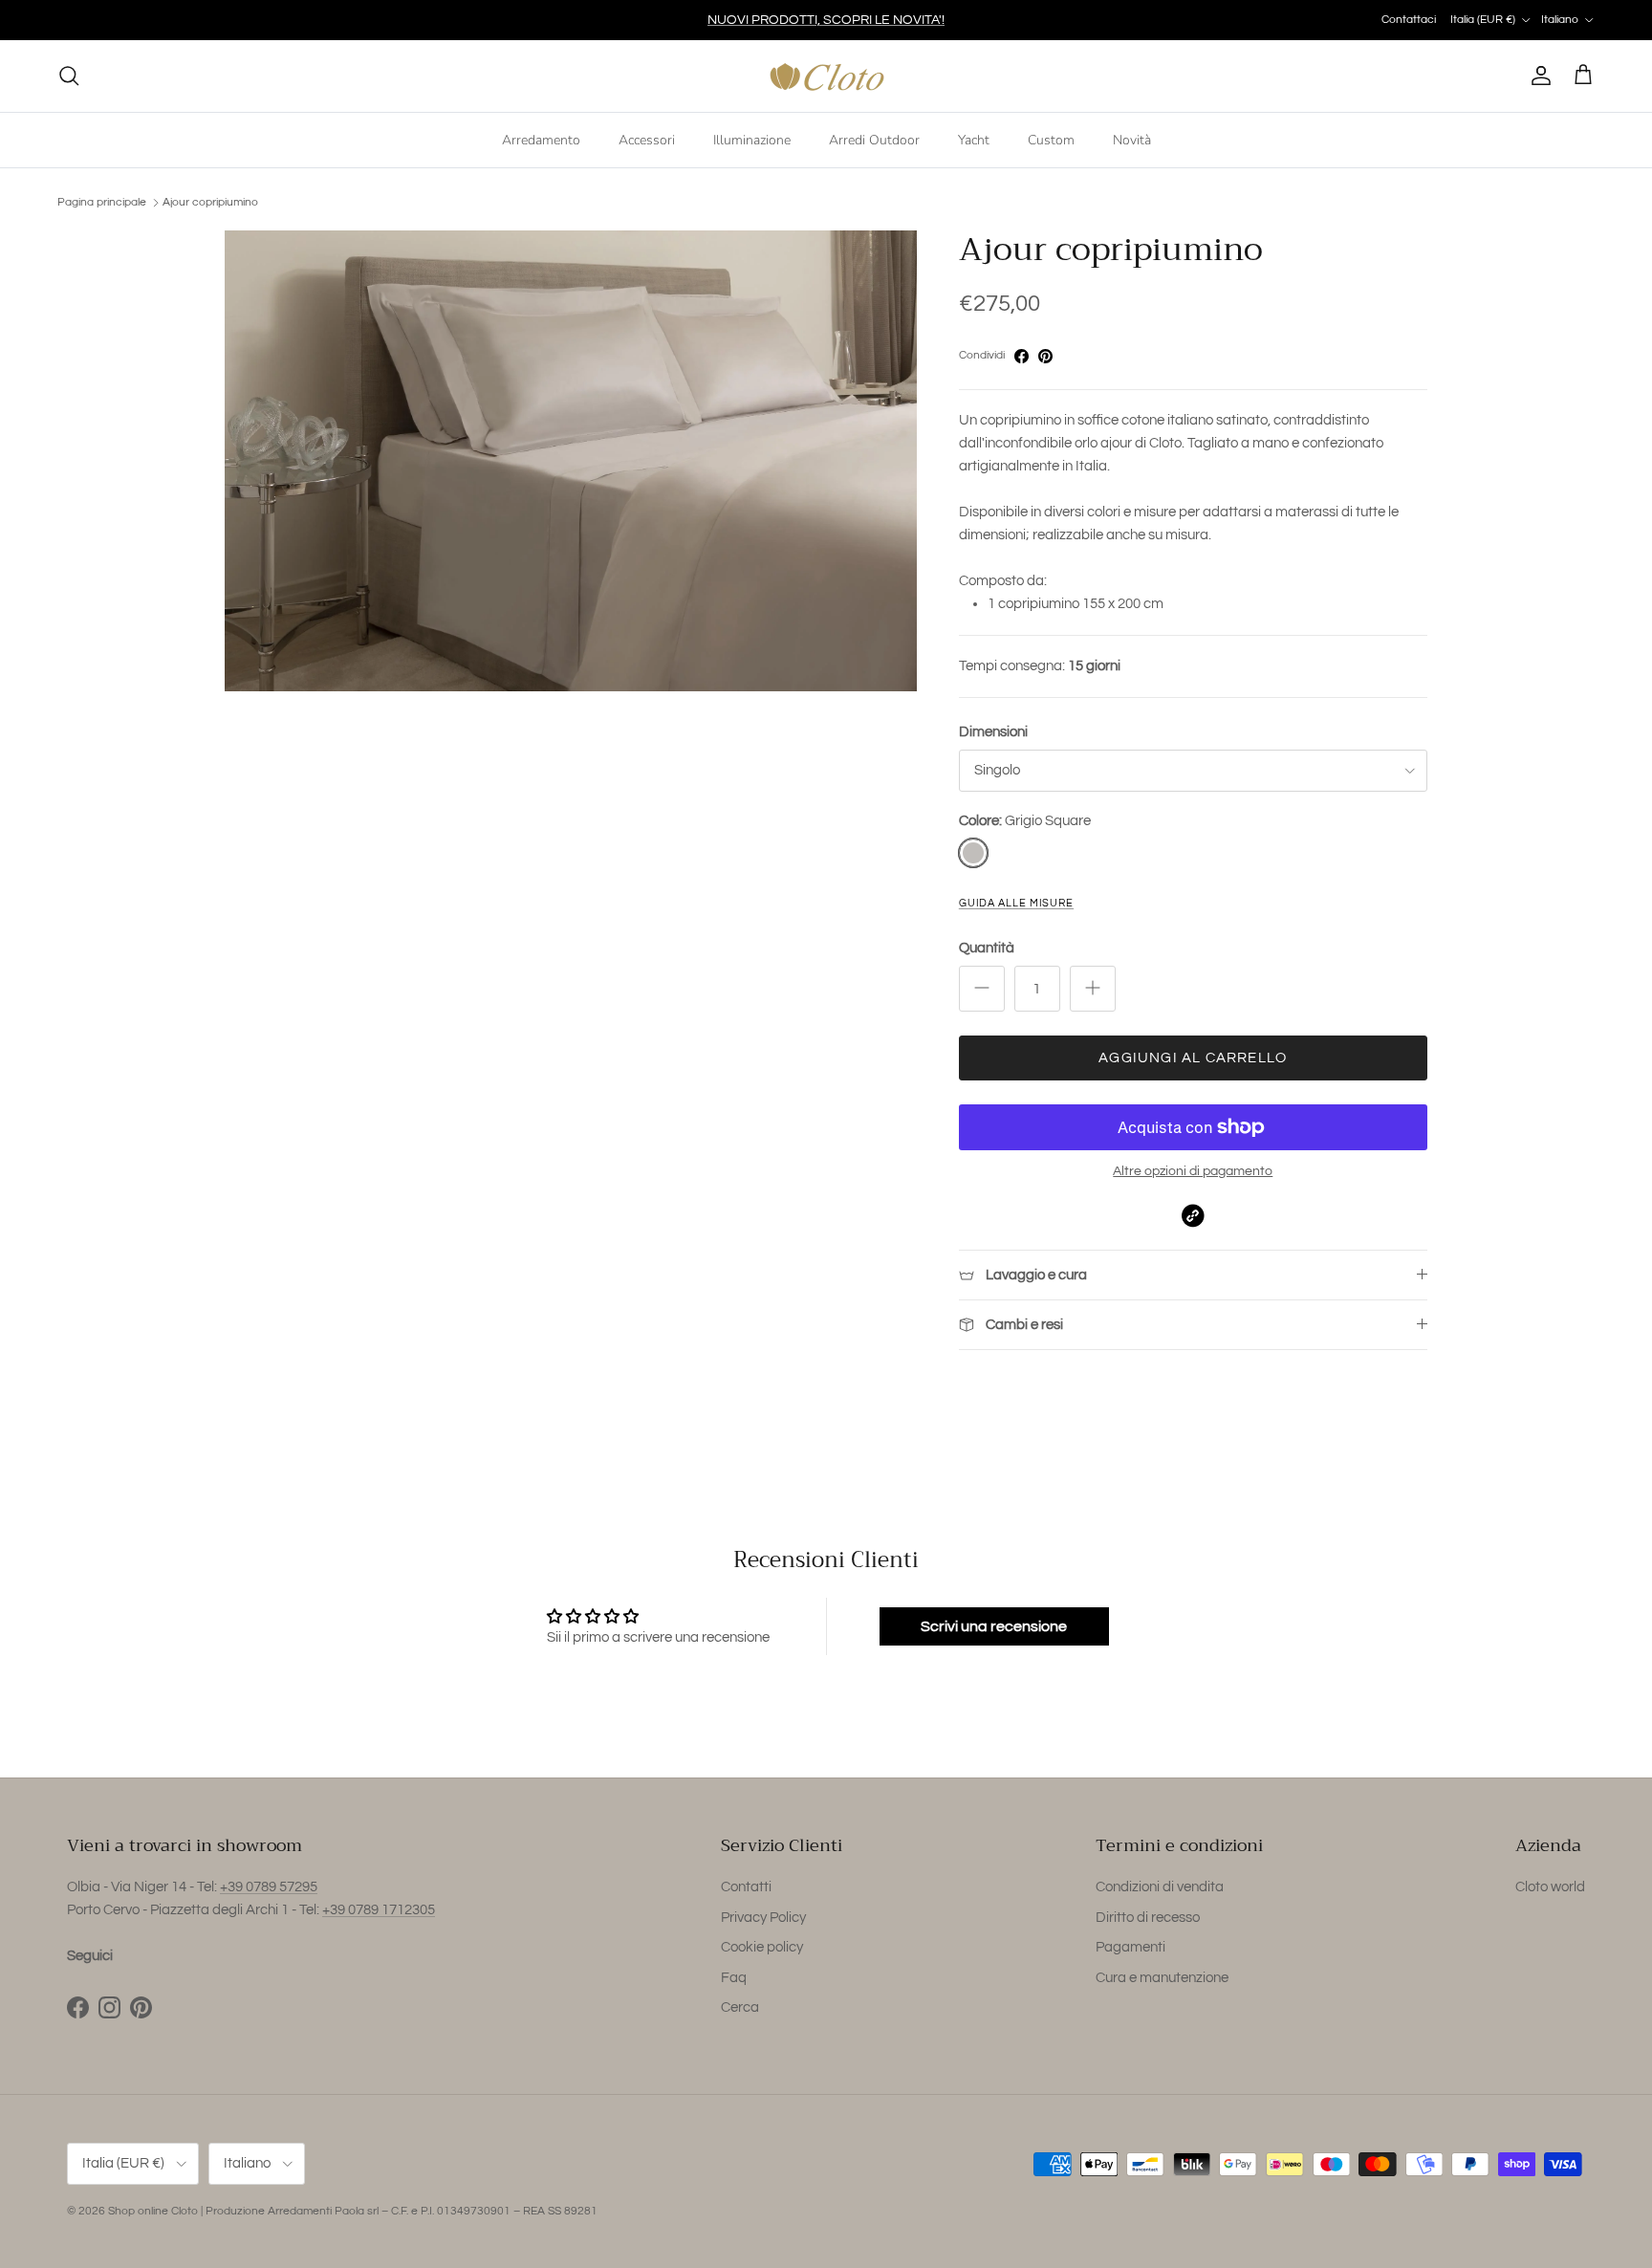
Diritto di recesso (1148, 1918)
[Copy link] (1193, 1216)
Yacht (974, 139)
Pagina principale (102, 202)
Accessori (647, 139)
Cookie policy (762, 1947)
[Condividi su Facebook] (1022, 356)
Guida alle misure (1016, 903)
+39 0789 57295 (269, 1887)
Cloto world (1550, 1887)
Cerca (740, 2007)
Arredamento (541, 139)
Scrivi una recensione (994, 1626)
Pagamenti (1130, 1947)
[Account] (1537, 76)
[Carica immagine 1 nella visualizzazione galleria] (571, 461)
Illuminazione (752, 139)
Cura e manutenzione (1162, 1978)
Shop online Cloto (153, 2211)
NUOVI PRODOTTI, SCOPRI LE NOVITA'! (826, 20)
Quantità (987, 948)
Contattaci (1409, 20)
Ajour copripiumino (210, 202)
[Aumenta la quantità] (1093, 989)
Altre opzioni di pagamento (1193, 1171)
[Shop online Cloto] (826, 76)
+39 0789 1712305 (379, 1910)
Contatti (746, 1887)
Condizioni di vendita (1160, 1887)
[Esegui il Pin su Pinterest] (1045, 356)
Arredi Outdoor (874, 139)
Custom (1051, 139)
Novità (1132, 139)
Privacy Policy (763, 1918)
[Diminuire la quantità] (982, 989)
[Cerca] (69, 76)
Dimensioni (993, 732)
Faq (734, 1978)
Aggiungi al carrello (1193, 1058)
